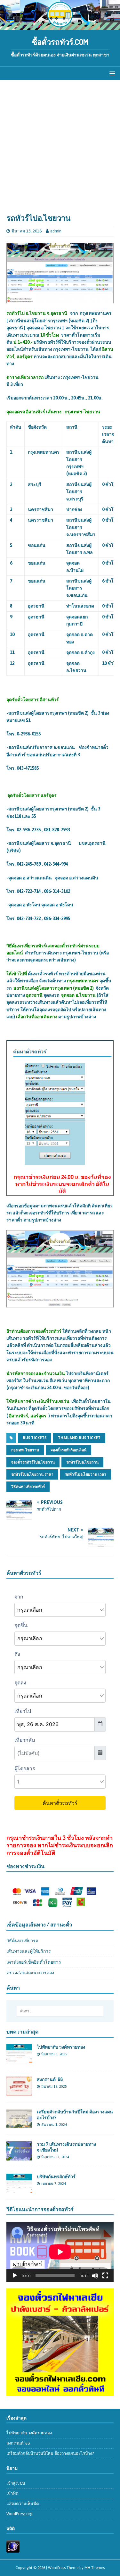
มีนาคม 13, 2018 (27, 231)
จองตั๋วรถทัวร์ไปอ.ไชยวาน (33, 1462)
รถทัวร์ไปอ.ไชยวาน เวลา (86, 1474)
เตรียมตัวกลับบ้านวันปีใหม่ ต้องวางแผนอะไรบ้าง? (50, 2453)
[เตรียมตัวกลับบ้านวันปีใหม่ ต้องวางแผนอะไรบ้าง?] (19, 2124)
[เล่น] (15, 2276)
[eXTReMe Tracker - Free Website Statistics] (13, 2549)
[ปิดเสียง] (95, 2276)
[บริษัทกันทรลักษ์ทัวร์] (19, 2189)
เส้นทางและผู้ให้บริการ (29, 1951)
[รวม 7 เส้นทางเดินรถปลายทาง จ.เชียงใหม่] (19, 2157)
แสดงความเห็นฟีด (23, 2504)
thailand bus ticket (79, 1438)
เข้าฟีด (12, 2493)
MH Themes (95, 2568)
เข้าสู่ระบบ (16, 2483)
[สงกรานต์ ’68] (19, 2092)
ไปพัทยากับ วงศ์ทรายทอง (61, 2047)
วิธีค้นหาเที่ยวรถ (22, 1941)
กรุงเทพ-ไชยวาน (25, 1450)
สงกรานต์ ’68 (50, 2079)
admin (56, 231)
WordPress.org (20, 2514)
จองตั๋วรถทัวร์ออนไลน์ (68, 1450)
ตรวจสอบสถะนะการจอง (30, 1973)
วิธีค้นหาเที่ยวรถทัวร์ (28, 1487)
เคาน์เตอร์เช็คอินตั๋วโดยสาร (34, 1962)
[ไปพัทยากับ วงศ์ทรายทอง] (19, 2060)
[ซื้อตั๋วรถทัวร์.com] (60, 26)
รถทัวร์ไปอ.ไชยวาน (82, 1462)
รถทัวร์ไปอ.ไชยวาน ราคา (32, 1474)
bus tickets (35, 1438)
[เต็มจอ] (105, 2276)
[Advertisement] (60, 150)
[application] (60, 2252)
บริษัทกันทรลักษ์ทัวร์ (56, 2176)
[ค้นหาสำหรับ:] (60, 2011)
